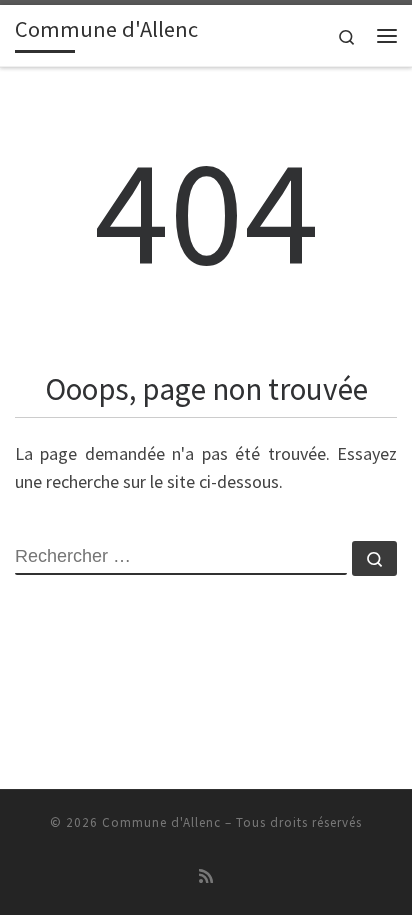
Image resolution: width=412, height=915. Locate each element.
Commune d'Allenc (161, 822)
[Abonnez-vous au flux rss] (206, 876)
